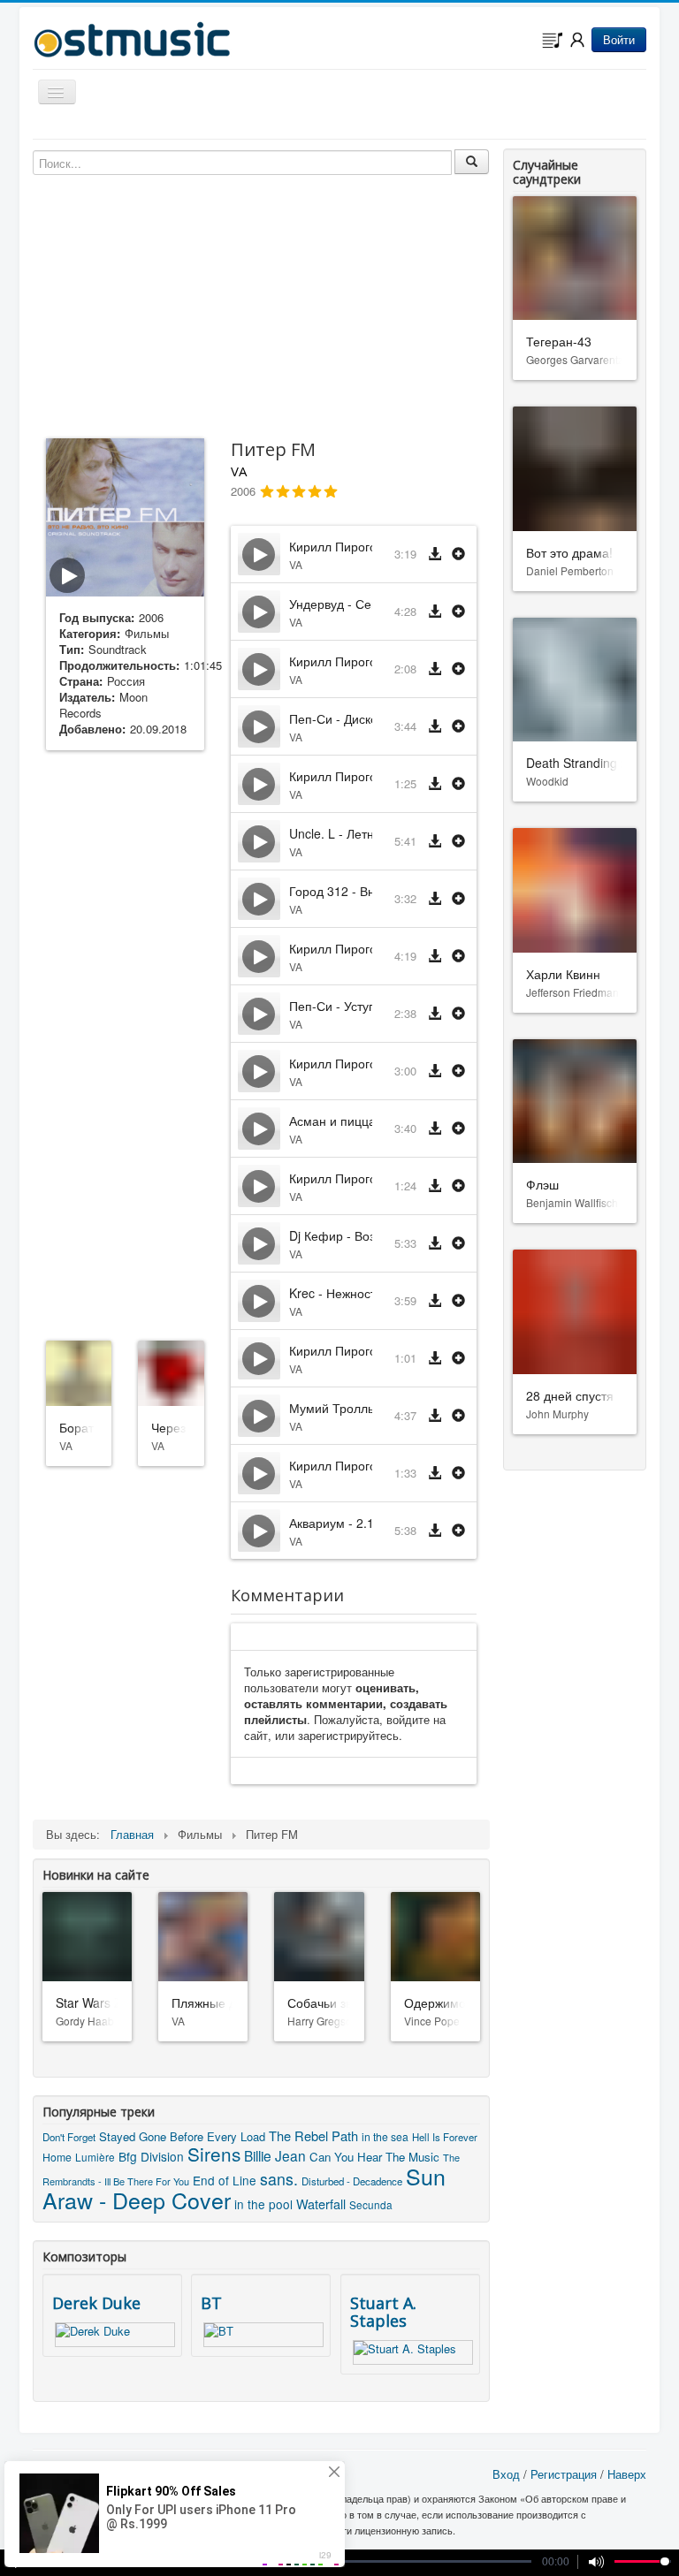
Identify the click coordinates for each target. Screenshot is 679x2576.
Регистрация (564, 2474)
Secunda (371, 2204)
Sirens (214, 2154)
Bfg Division (151, 2156)
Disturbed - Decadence (352, 2181)
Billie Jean (275, 2155)
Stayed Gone (133, 2136)
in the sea (385, 2136)
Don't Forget (69, 2137)
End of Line (225, 2180)
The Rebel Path (313, 2135)
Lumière (95, 2157)
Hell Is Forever (445, 2137)
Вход (506, 2474)
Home (57, 2157)
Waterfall (321, 2204)
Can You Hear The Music (374, 2157)
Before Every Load (217, 2136)
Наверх (627, 2474)
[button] (458, 555)
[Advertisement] (125, 1042)
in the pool (263, 2204)
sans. (279, 2179)
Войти (619, 39)
